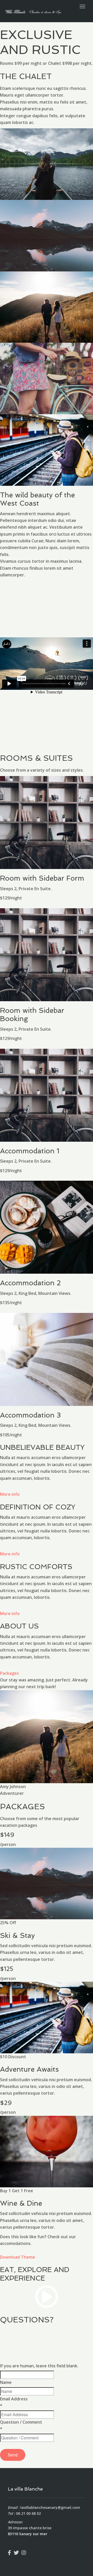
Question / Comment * (21, 2425)
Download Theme (18, 2257)
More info (10, 1494)
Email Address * (14, 2402)
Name (6, 2382)
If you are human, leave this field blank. (39, 2366)
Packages (9, 1673)
